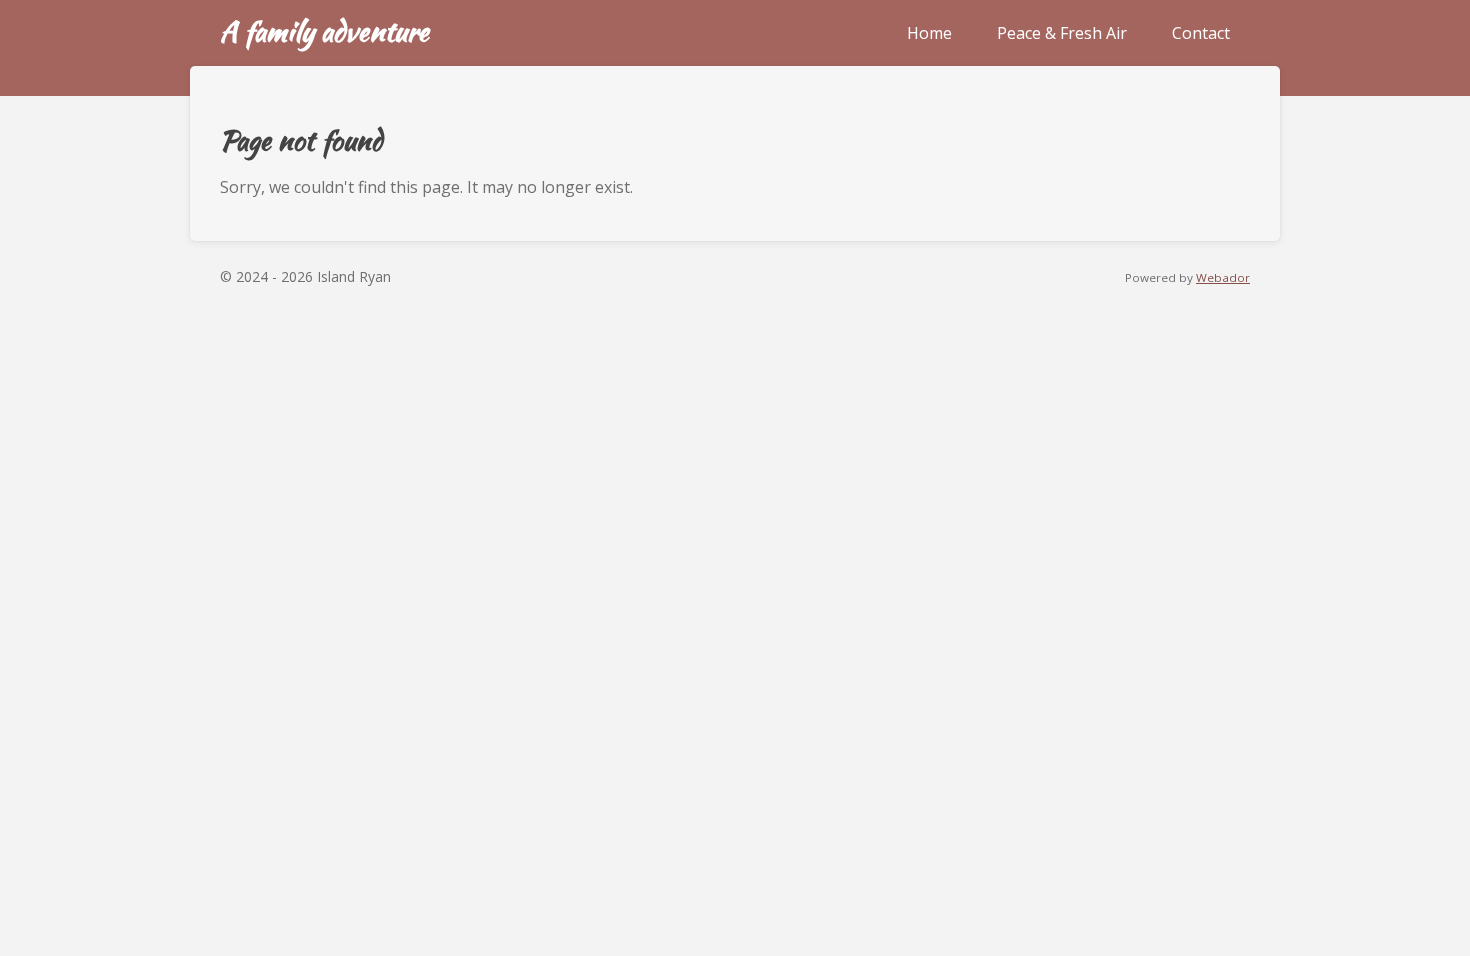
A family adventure (324, 31)
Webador (1223, 277)
